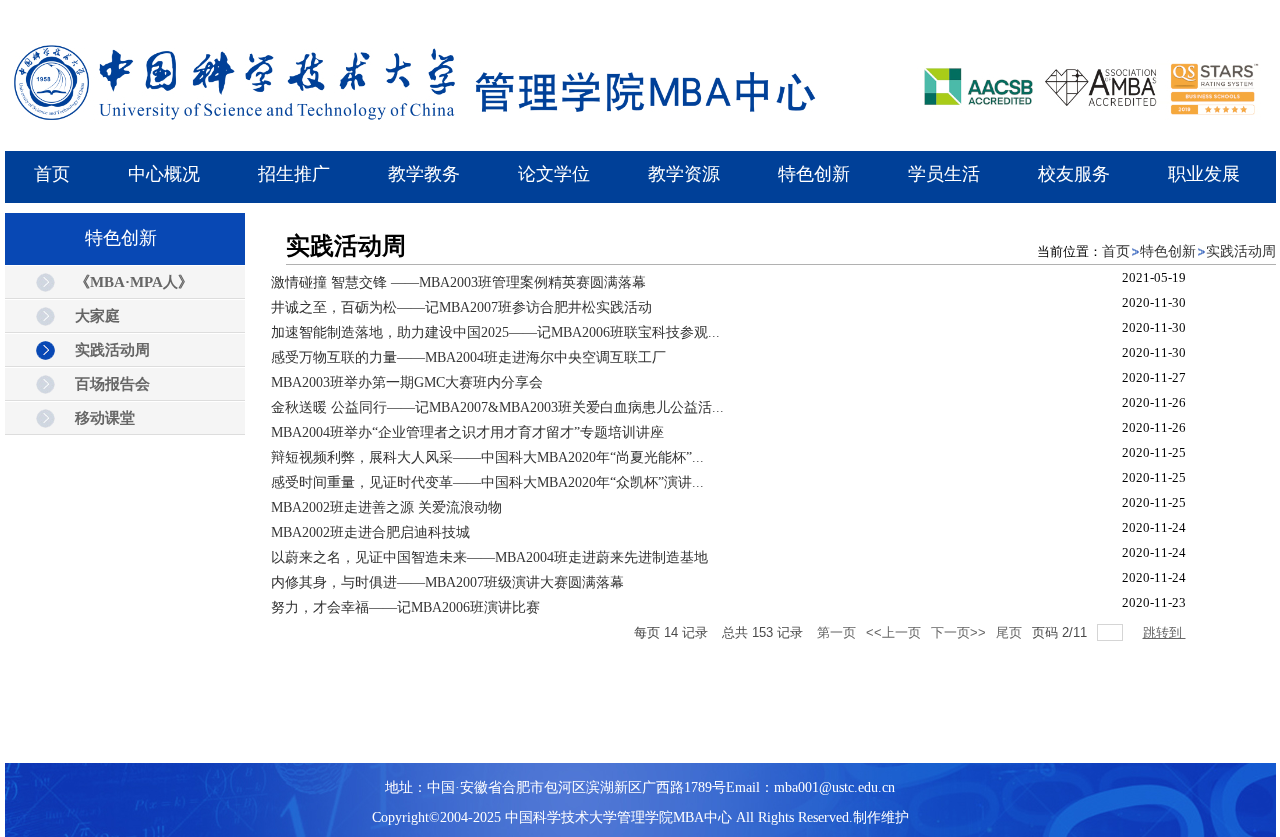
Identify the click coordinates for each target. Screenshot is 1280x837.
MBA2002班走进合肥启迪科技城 (370, 532)
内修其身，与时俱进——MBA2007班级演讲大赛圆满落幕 (447, 582)
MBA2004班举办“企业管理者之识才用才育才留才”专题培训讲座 (467, 432)
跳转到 (1164, 632)
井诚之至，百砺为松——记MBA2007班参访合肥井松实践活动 (461, 307)
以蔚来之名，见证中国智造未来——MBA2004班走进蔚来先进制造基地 (489, 557)
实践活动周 (1241, 251)
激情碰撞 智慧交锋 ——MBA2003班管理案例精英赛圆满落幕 (458, 282)
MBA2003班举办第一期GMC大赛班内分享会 (407, 382)
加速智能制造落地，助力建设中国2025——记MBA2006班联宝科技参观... (495, 332)
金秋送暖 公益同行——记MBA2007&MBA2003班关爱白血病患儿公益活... (497, 407)
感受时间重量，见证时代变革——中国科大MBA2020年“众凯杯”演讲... (487, 482)
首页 (1116, 251)
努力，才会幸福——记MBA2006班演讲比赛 (405, 607)
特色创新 (1168, 251)
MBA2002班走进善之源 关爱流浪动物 (386, 507)
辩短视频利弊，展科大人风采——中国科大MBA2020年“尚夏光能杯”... (487, 457)
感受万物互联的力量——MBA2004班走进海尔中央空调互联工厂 (468, 357)
